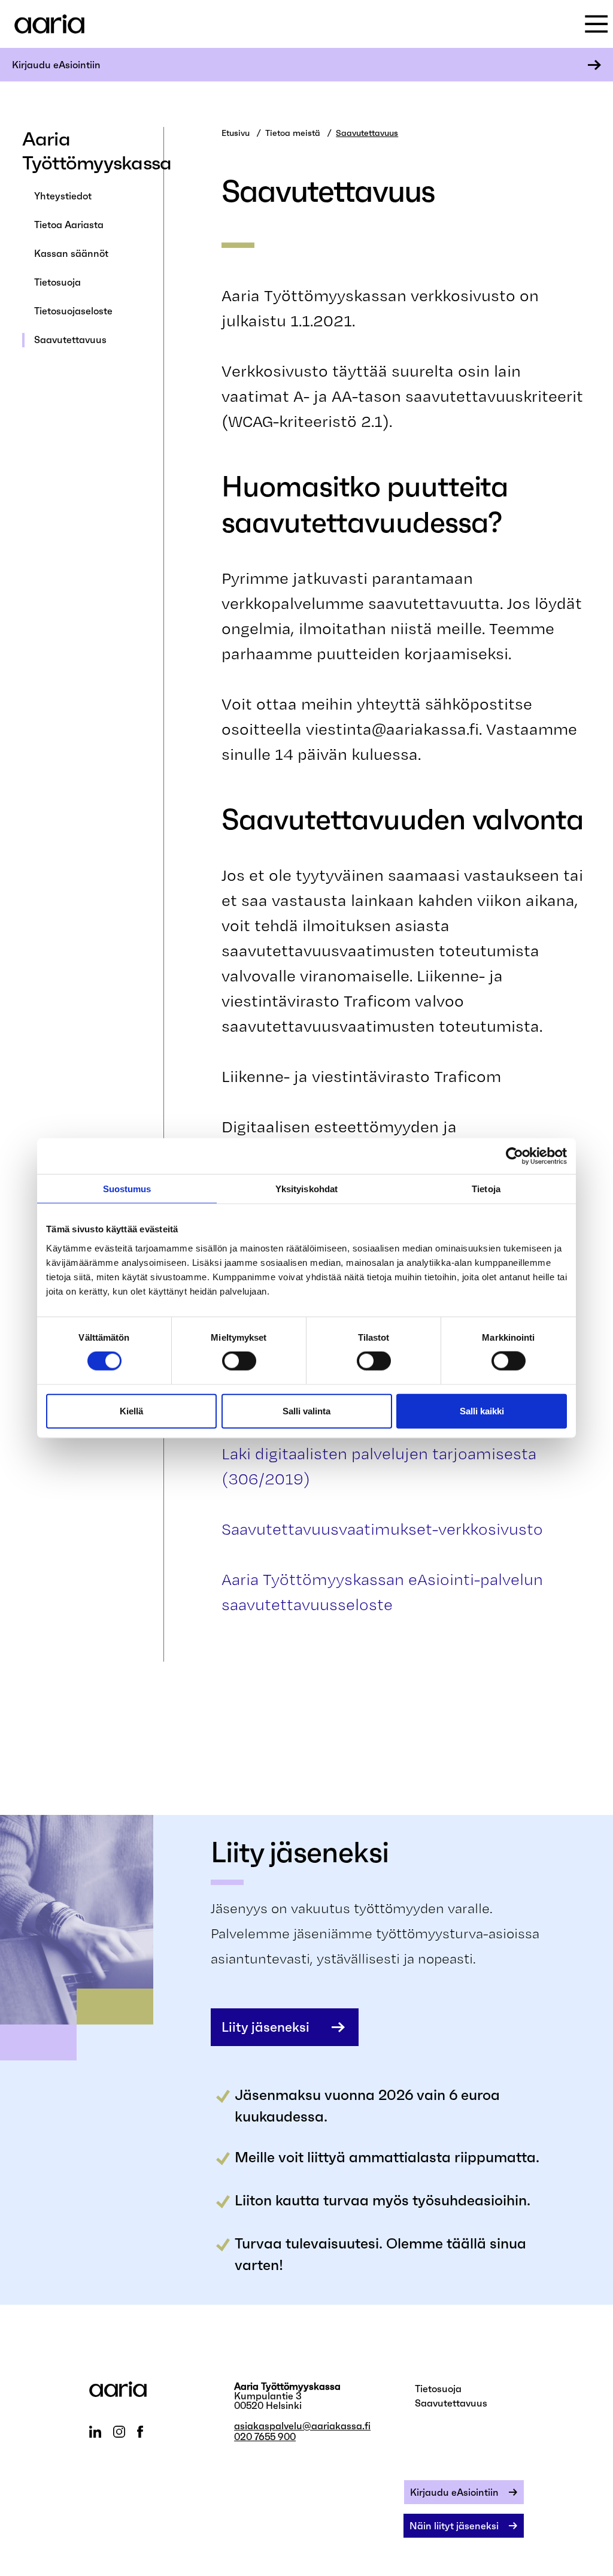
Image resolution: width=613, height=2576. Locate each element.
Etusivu (236, 133)
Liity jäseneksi (265, 2027)
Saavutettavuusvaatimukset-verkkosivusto (382, 1529)
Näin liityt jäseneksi (454, 2526)
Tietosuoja (57, 282)
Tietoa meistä (293, 133)
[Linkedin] (95, 2432)
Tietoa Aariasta (69, 225)
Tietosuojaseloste (73, 311)
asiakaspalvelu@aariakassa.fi (302, 2426)
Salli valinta (306, 1410)
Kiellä (131, 1410)
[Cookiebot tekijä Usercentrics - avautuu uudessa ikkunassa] (515, 1156)
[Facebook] (140, 2432)
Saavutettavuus (70, 340)
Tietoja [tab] (486, 1189)
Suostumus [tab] (127, 1189)
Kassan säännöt (71, 253)
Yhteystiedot (63, 196)
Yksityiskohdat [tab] (306, 1189)
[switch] (239, 1361)
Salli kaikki (482, 1410)
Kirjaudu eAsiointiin (56, 65)
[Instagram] (119, 2432)
